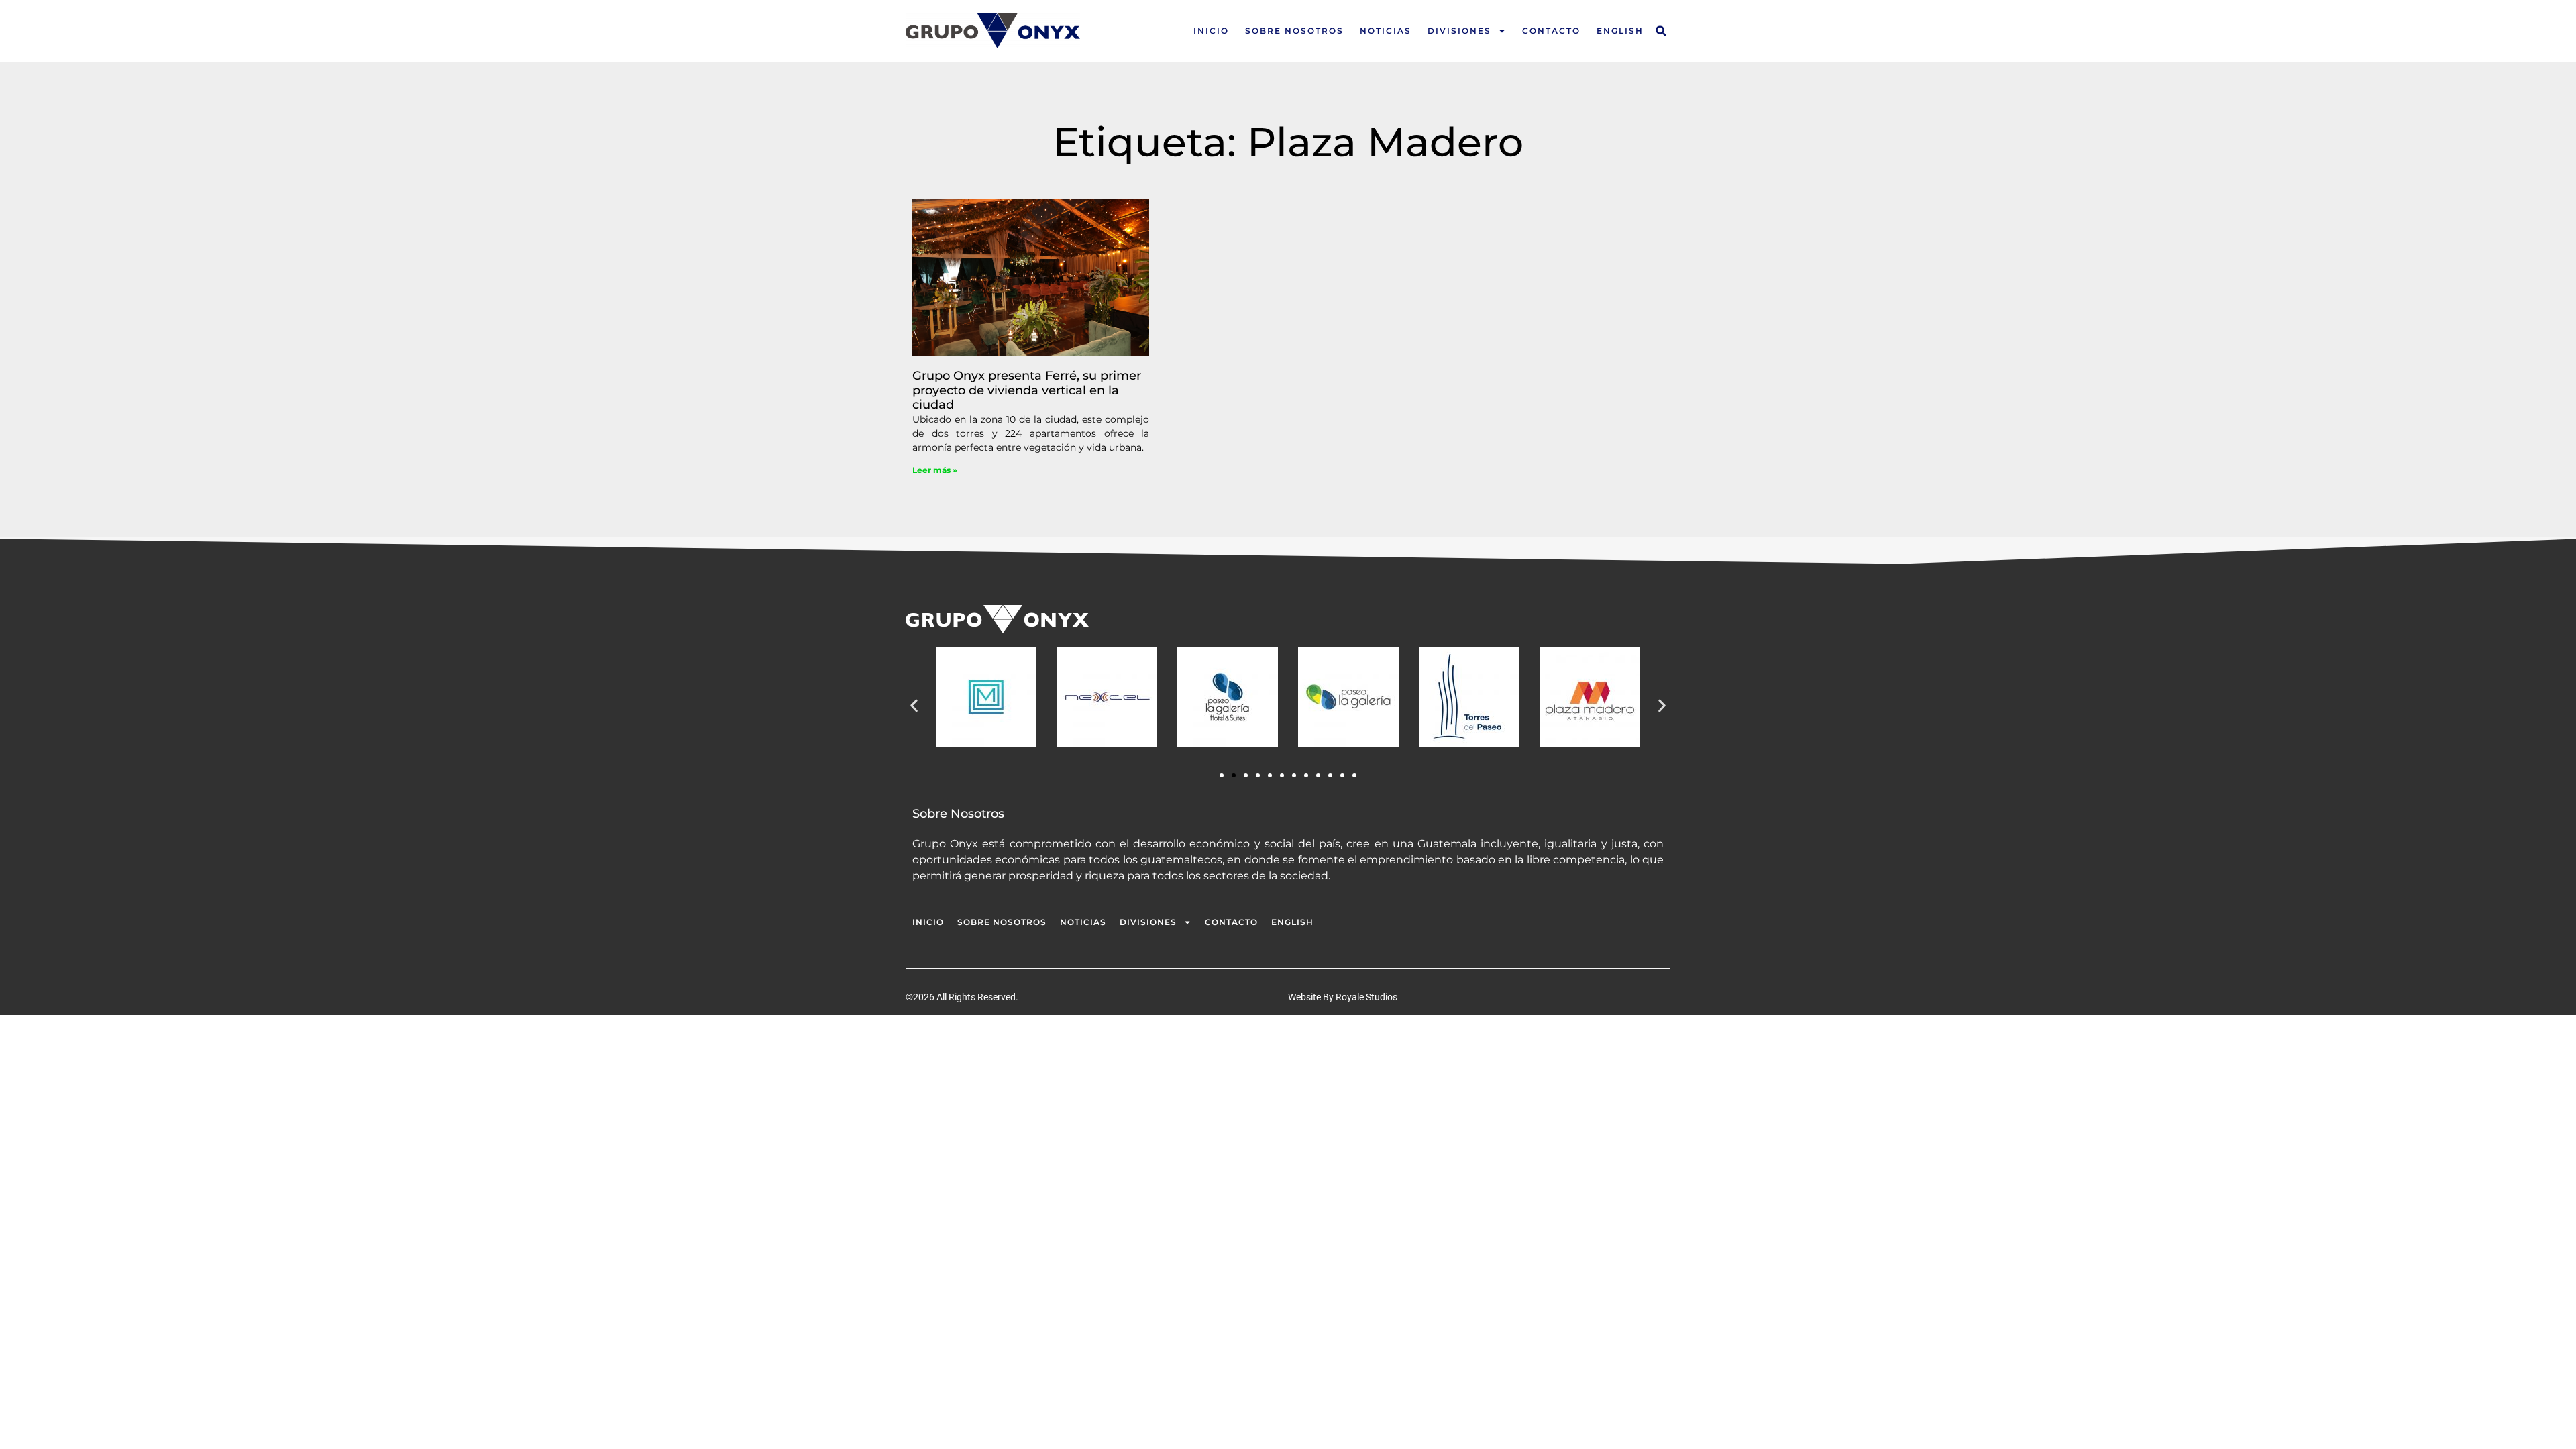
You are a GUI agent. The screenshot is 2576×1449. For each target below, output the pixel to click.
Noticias (1386, 31)
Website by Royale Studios (1343, 997)
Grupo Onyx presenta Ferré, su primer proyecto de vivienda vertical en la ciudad (1027, 390)
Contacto (1551, 31)
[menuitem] (1620, 31)
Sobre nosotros (1294, 31)
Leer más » (935, 470)
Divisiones (1459, 31)
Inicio (1211, 31)
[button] (1661, 31)
